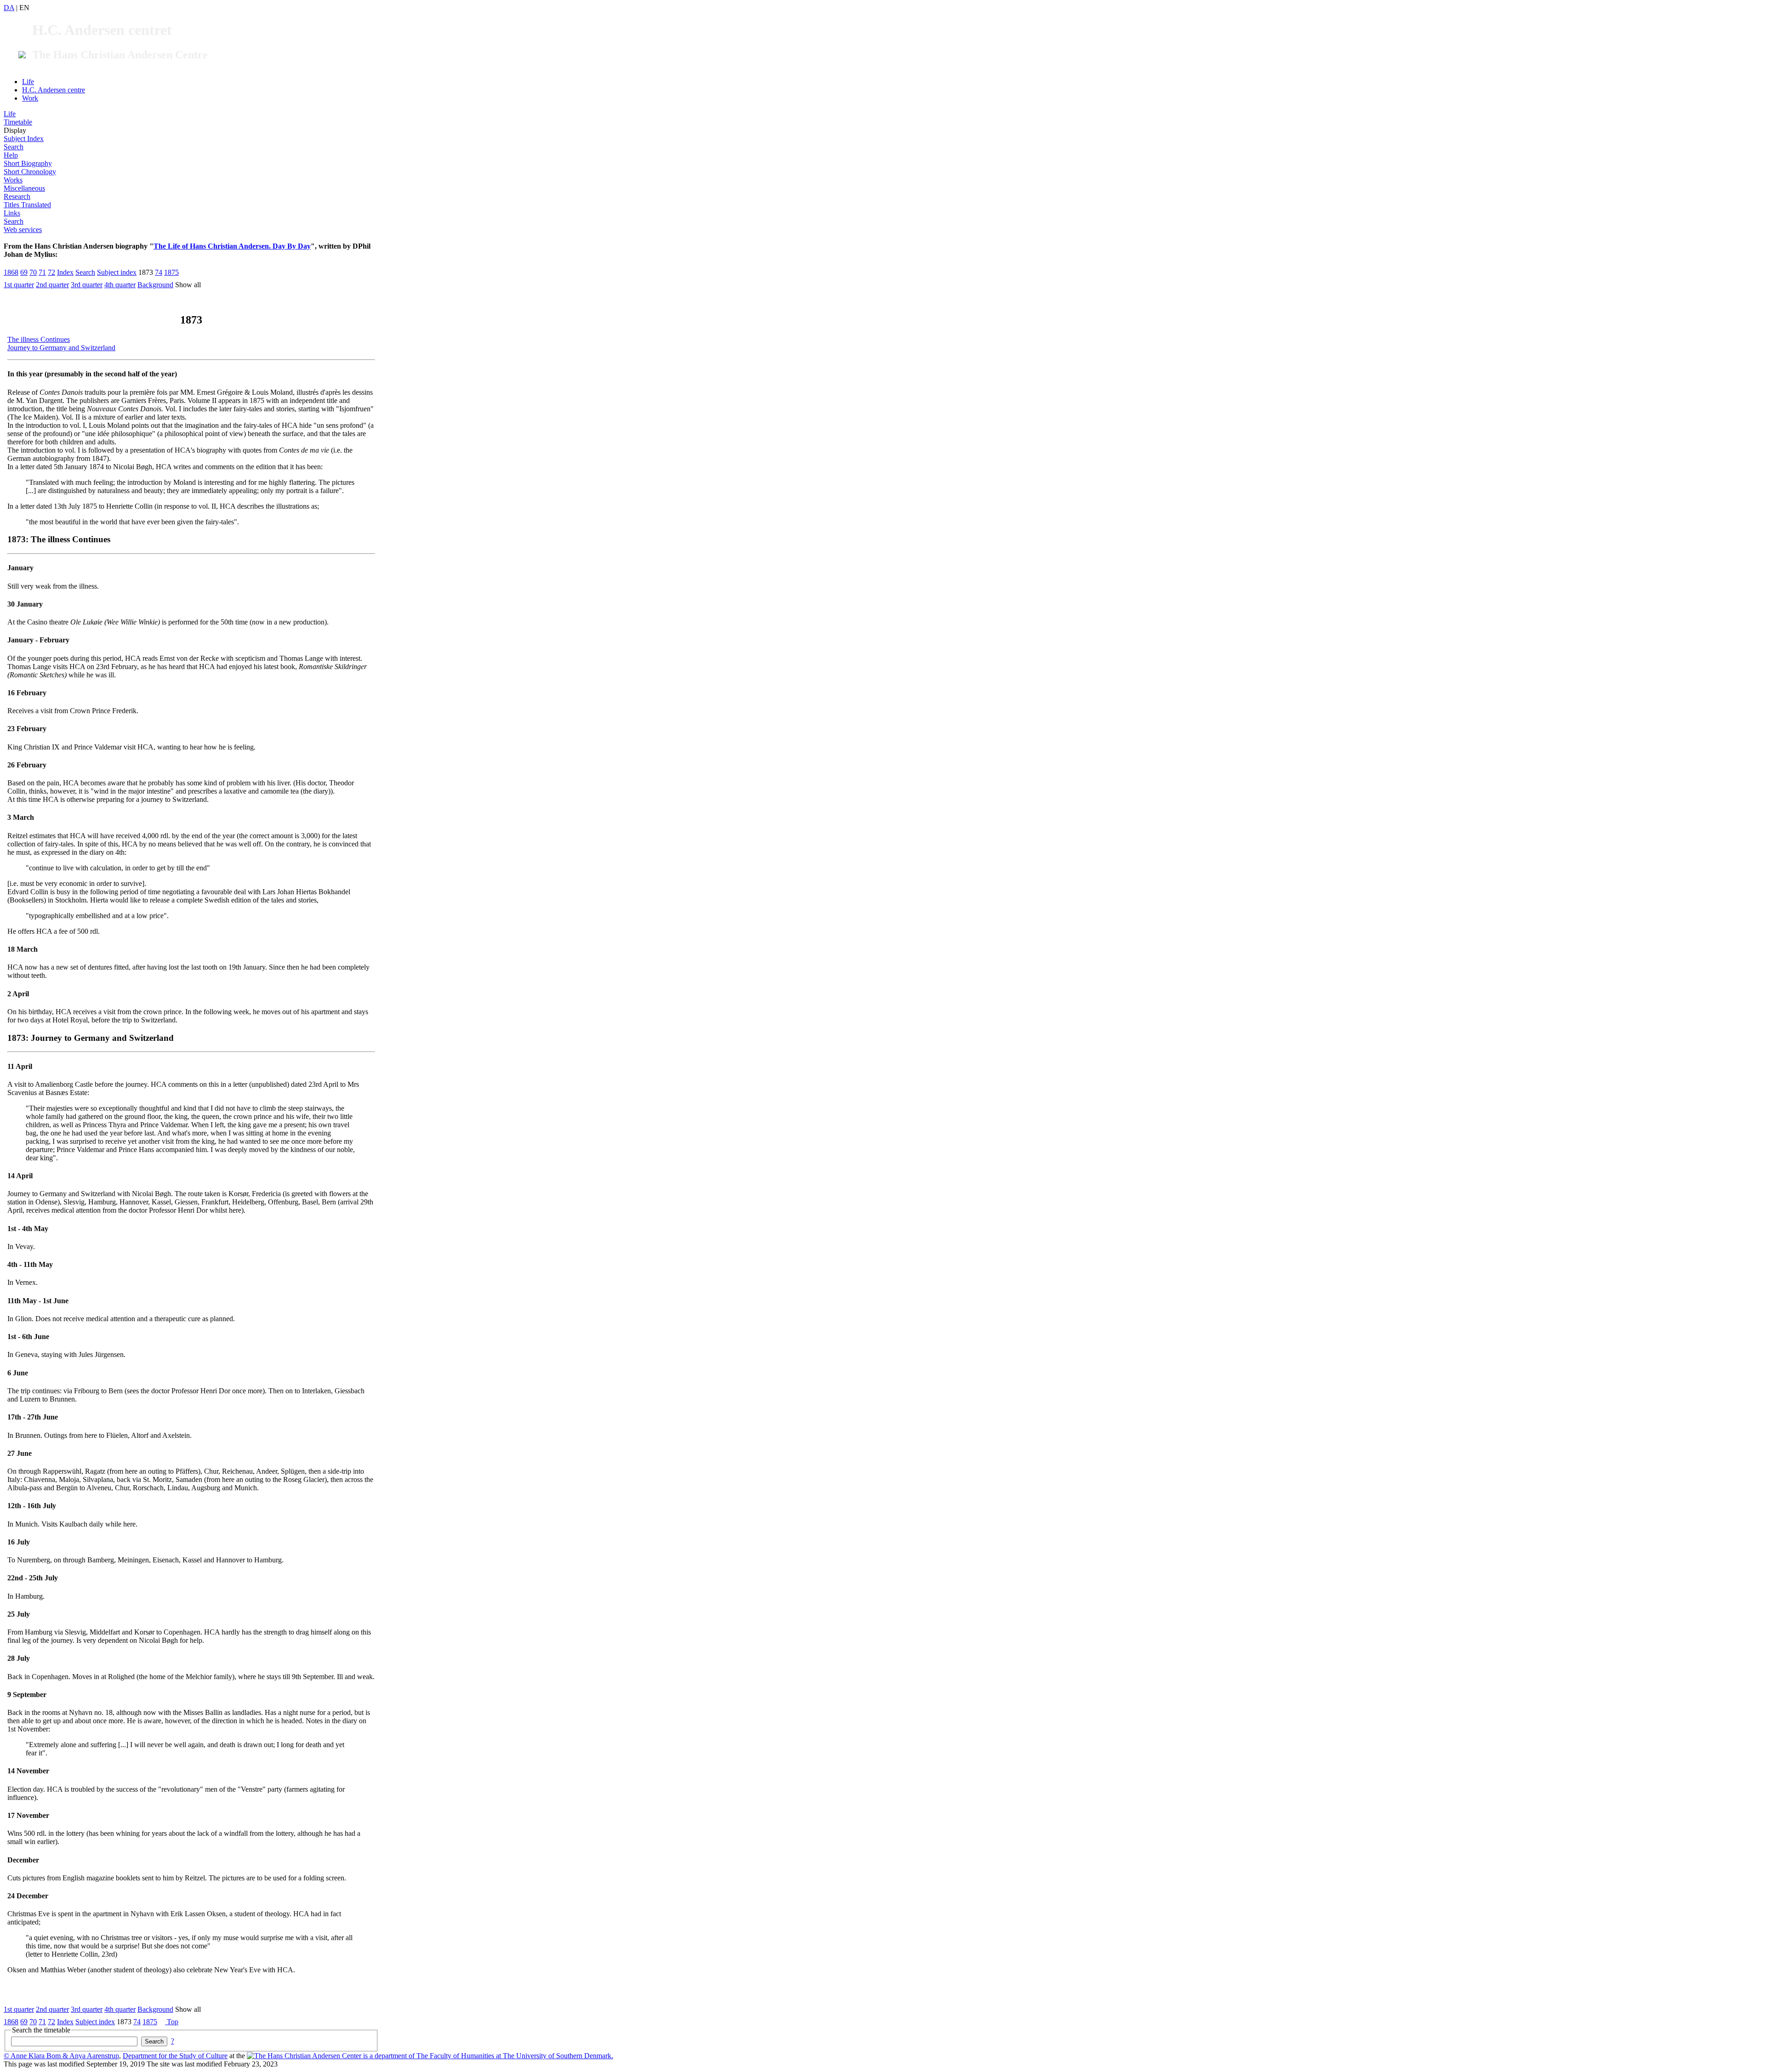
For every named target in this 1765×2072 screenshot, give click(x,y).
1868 (11, 272)
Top (172, 2022)
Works (13, 180)
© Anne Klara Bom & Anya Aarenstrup (61, 2056)
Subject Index (24, 139)
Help (11, 155)
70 (33, 272)
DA (9, 8)
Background (155, 285)
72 (51, 272)
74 (159, 272)
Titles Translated (27, 205)
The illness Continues (39, 339)
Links (12, 213)
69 (24, 272)
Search (14, 147)
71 (42, 272)
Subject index (117, 272)
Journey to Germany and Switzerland (61, 348)
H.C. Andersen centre (54, 90)
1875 (171, 272)
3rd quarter (87, 285)
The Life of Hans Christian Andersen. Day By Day (232, 246)
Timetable (18, 122)
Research (17, 196)
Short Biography (28, 163)
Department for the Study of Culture (175, 2056)
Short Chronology (30, 172)
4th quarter (120, 285)
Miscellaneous (24, 188)
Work (30, 98)
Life (28, 82)
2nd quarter (52, 285)
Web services (23, 230)
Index (65, 272)
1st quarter (19, 285)
